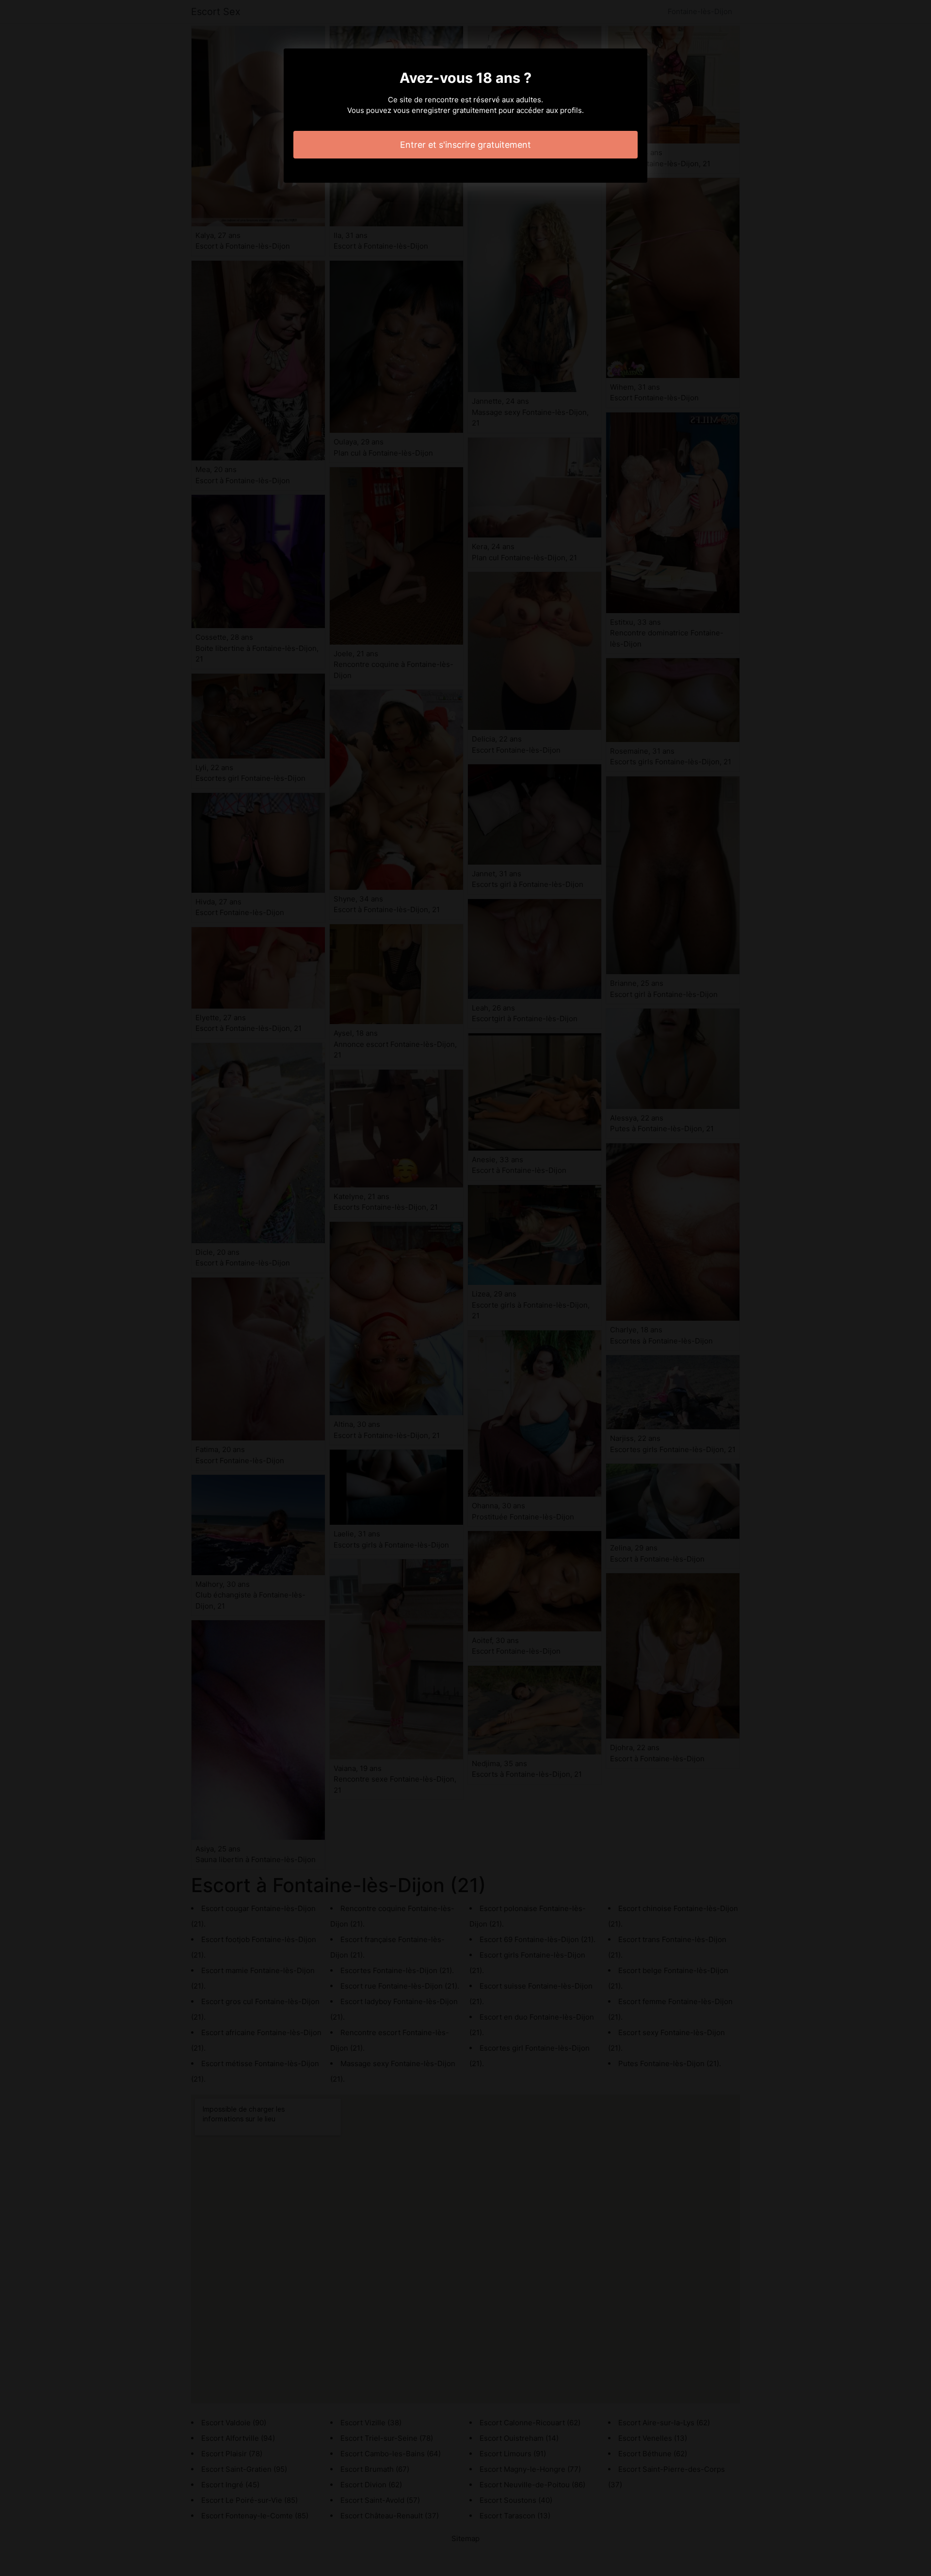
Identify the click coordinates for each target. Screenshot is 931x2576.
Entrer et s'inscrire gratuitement (465, 145)
